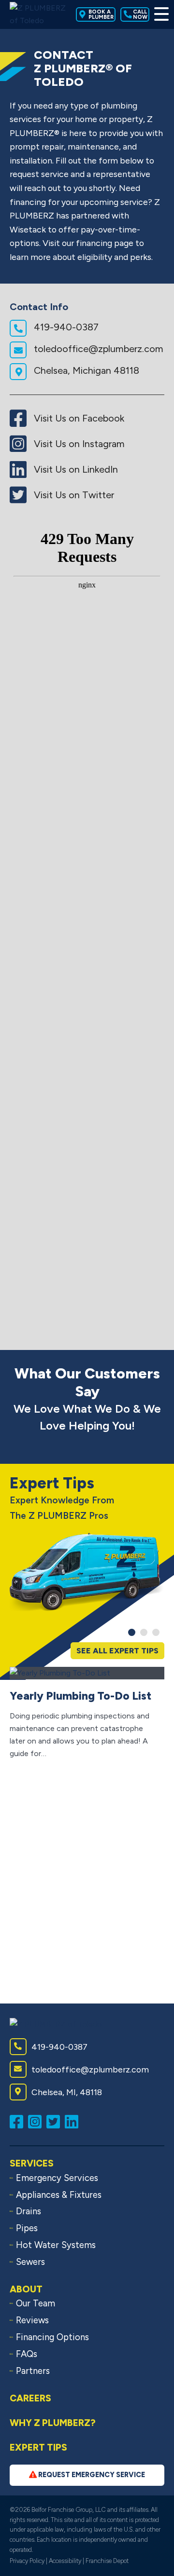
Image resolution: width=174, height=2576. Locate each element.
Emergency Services (57, 2178)
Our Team (36, 2303)
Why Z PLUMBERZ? (53, 2423)
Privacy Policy (27, 2561)
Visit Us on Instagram (78, 444)
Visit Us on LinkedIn (75, 469)
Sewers (30, 2262)
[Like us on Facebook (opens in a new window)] (19, 2121)
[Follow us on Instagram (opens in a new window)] (37, 2121)
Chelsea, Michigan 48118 (85, 370)
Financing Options (52, 2337)
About (26, 2289)
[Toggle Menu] (159, 14)
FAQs (27, 2354)
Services (32, 2163)
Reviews (32, 2320)
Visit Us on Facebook (78, 418)
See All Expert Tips (117, 1651)
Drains (29, 2211)
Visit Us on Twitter (73, 495)
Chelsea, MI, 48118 (67, 2092)
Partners (33, 2371)
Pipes (27, 2228)
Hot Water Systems (56, 2245)
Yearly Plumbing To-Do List (80, 1696)
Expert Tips (38, 2447)
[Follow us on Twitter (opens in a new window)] (56, 2121)
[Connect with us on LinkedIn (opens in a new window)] (74, 2121)
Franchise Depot (107, 2561)
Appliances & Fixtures (59, 2195)
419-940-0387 (65, 327)
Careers (30, 2398)
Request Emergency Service (91, 2475)
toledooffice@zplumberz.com (97, 349)
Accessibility (65, 2561)
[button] (132, 1632)
